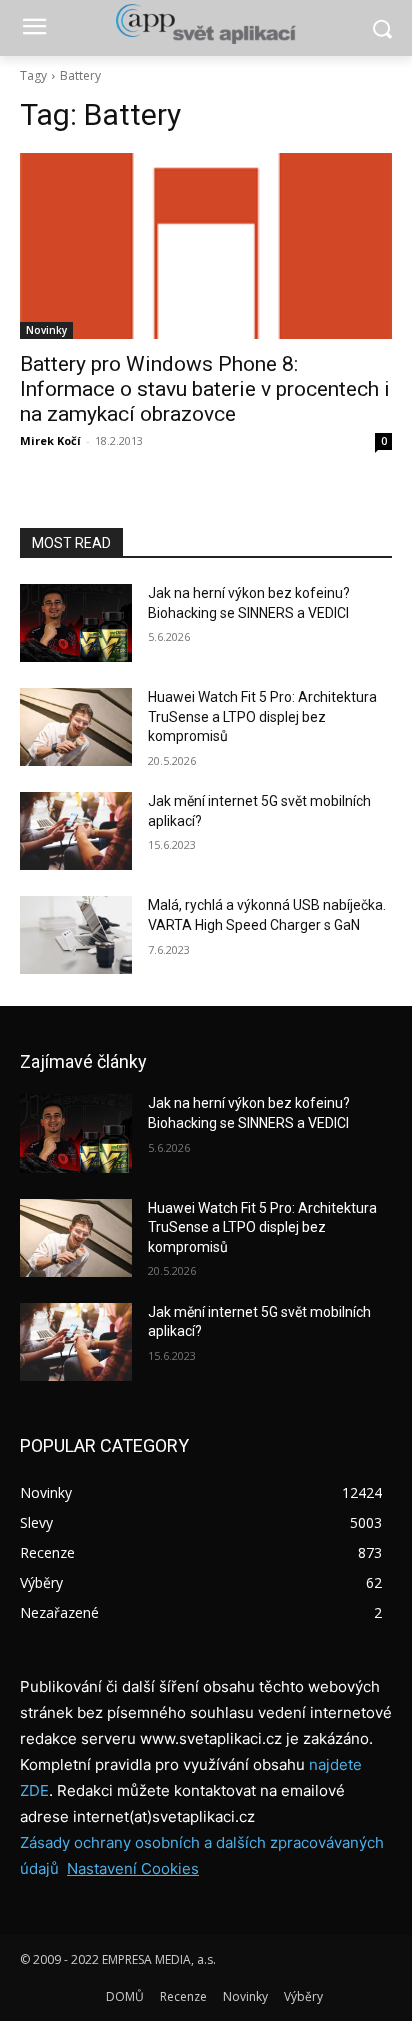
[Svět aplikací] (205, 24)
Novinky (46, 330)
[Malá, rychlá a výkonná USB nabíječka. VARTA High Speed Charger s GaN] (76, 935)
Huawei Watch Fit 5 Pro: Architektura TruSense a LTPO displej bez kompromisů (262, 716)
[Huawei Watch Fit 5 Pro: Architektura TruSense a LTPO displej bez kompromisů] (76, 727)
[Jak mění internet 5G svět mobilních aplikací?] (76, 831)
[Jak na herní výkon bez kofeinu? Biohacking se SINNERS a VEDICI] (76, 623)
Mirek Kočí (50, 440)
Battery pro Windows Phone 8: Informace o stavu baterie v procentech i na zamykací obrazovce (205, 389)
